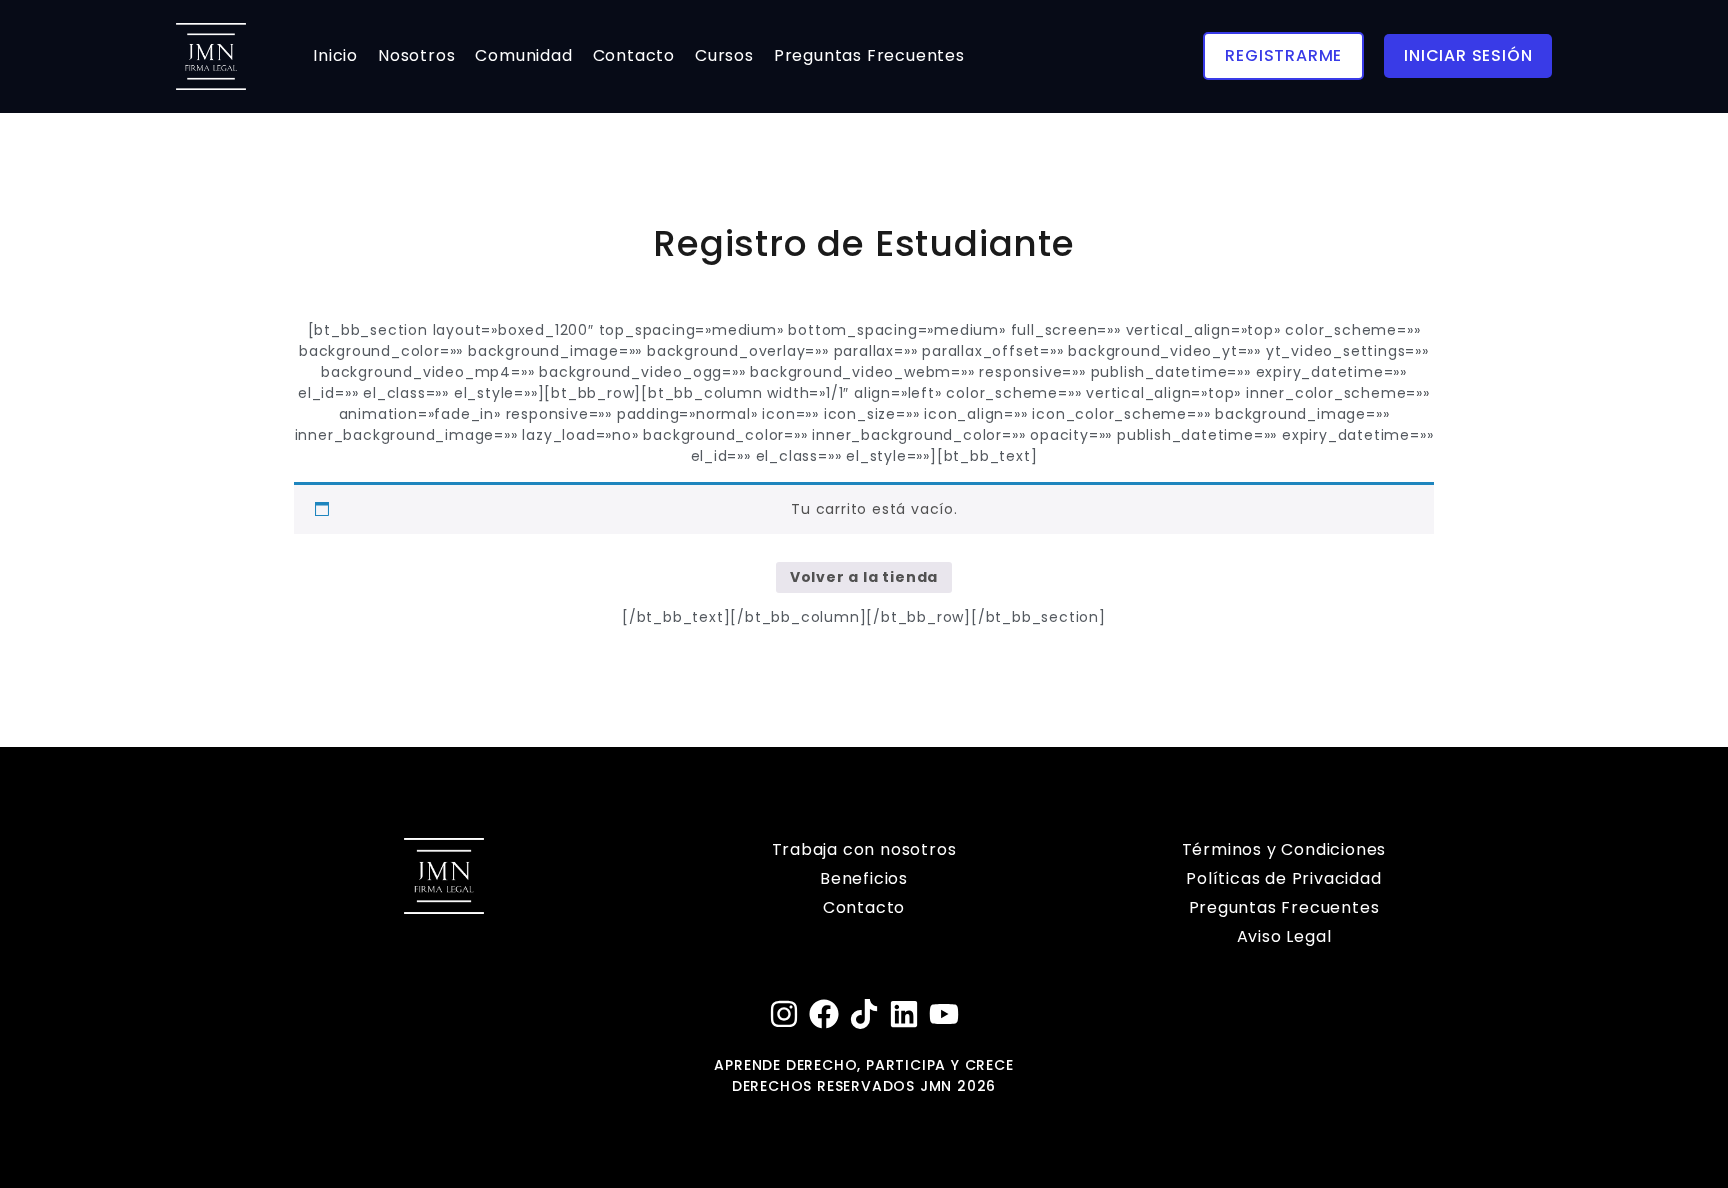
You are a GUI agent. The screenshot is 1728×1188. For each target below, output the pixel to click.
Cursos (724, 55)
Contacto (634, 55)
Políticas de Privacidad (1283, 878)
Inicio (335, 55)
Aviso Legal (1284, 936)
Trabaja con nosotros (864, 849)
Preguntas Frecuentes (869, 55)
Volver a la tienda (864, 577)
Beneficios (864, 878)
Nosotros (416, 55)
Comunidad (523, 55)
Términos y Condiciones (1284, 849)
